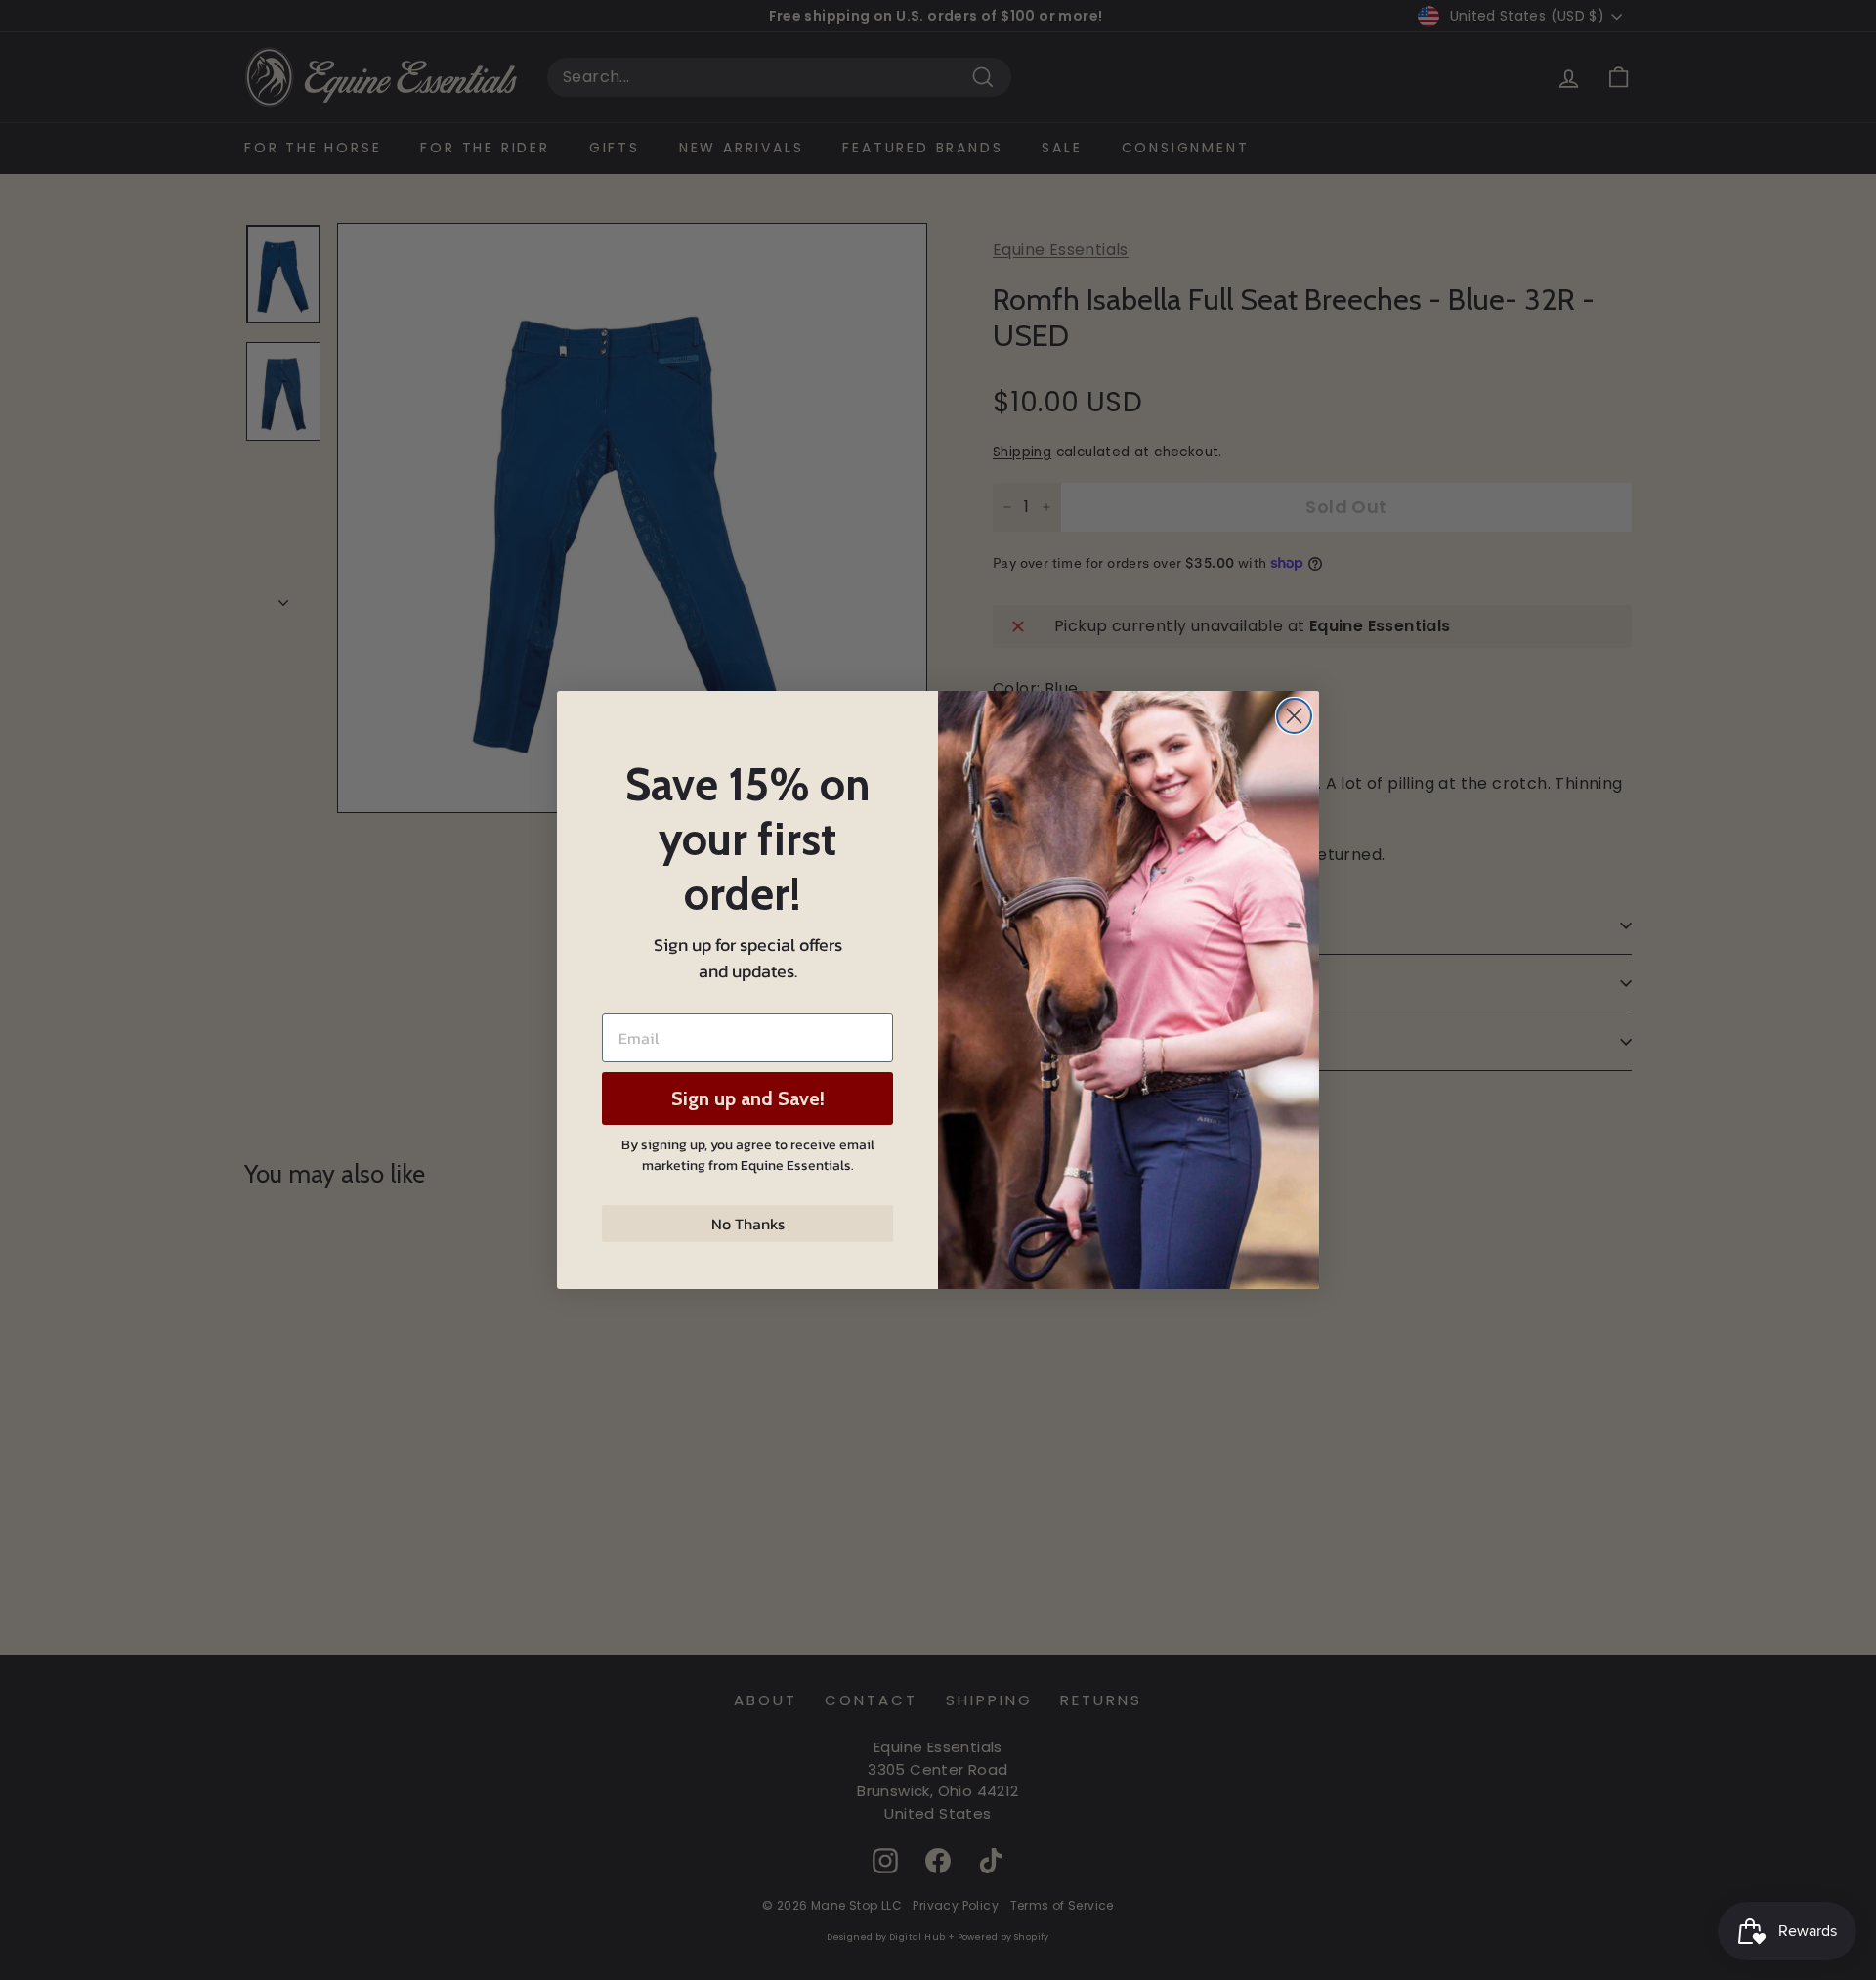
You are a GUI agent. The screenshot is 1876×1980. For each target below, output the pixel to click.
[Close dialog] (1294, 716)
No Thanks (748, 1224)
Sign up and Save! (748, 1098)
